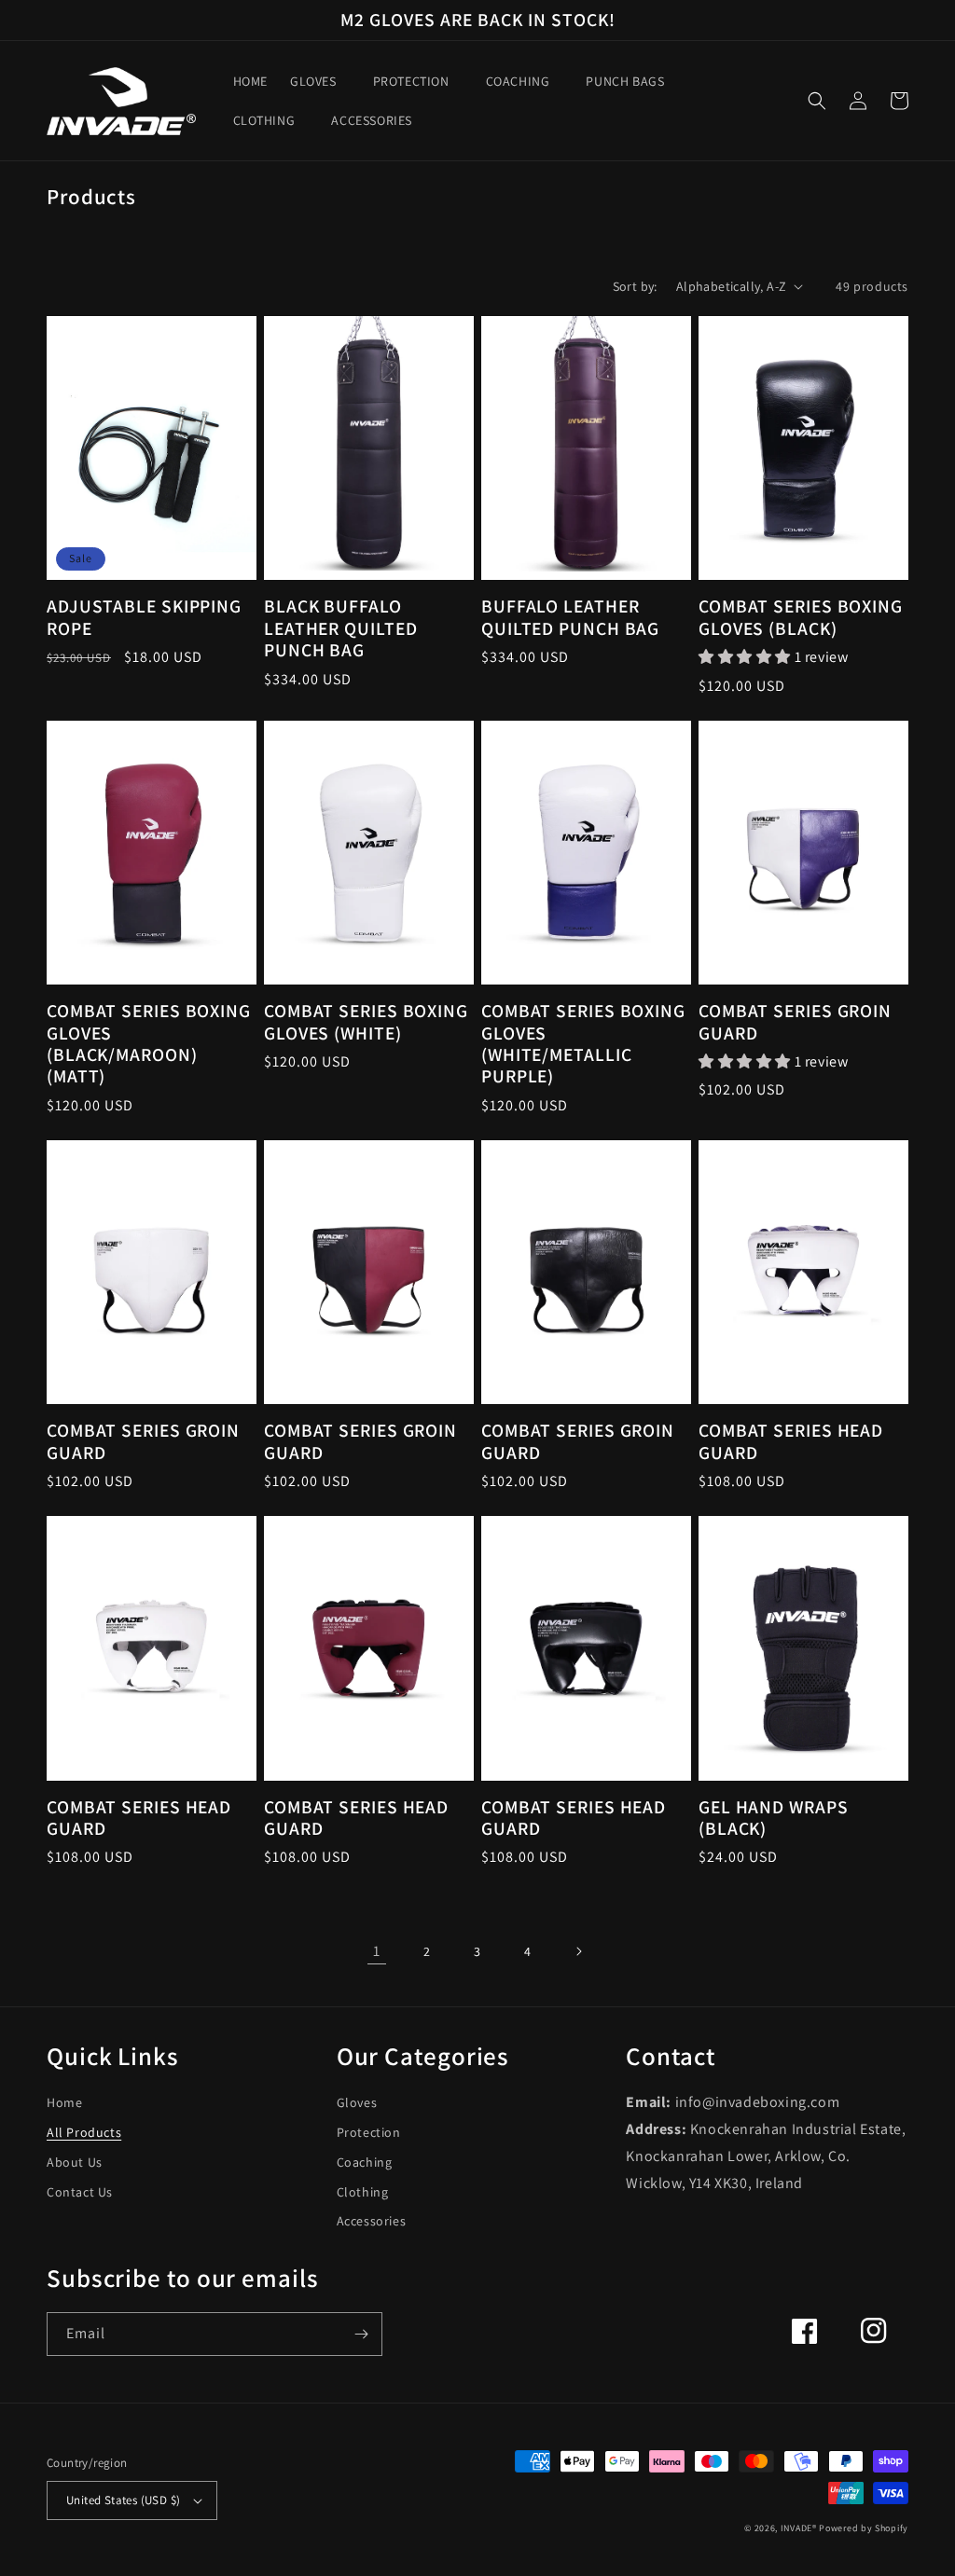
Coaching (365, 2162)
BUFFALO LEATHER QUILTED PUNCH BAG (570, 618)
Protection (369, 2132)
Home (64, 2102)
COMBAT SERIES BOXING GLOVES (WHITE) (366, 1022)
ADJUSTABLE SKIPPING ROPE (144, 618)
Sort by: (635, 286)
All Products (84, 2132)
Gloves (357, 2102)
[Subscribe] (361, 2334)
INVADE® (799, 2528)
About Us (75, 2162)
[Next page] (578, 1951)
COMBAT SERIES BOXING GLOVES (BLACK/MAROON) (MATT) (149, 1044)
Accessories (372, 2221)
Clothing (363, 2192)
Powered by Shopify (864, 2528)
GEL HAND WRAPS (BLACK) (774, 1818)
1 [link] (377, 1951)
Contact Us (80, 2192)
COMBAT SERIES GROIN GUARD (795, 1022)
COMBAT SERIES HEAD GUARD (791, 1442)
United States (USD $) (123, 2500)
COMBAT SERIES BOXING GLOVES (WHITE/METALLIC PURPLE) (583, 1044)
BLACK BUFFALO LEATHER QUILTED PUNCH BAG (341, 628)
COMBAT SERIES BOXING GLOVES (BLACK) (801, 618)
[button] (320, 81)
